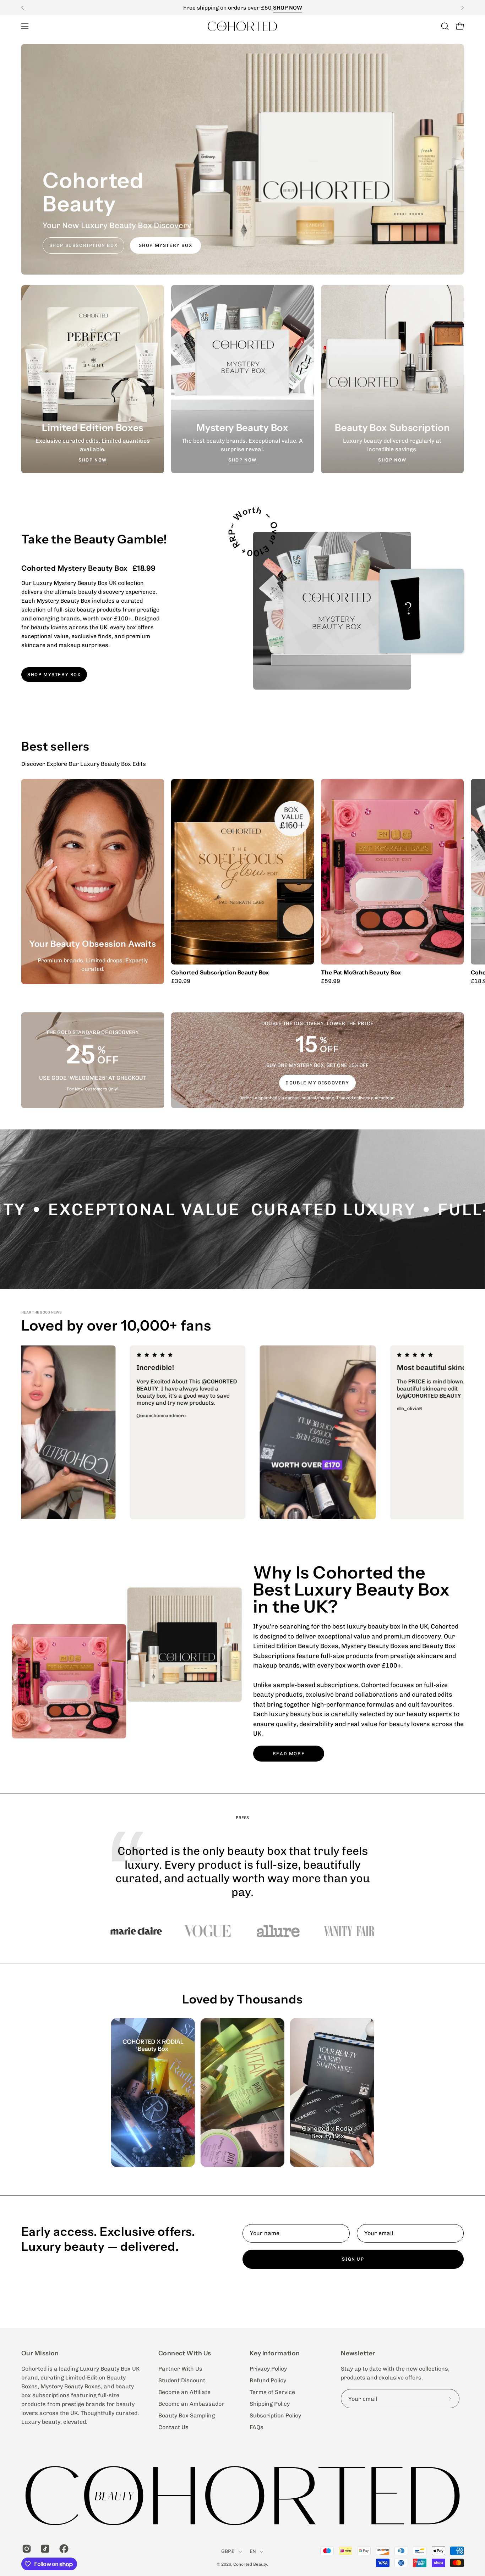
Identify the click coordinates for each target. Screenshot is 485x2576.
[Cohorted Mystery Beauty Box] (332, 611)
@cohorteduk (130, 1389)
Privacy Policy (268, 2369)
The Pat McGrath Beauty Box (361, 973)
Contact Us (173, 2427)
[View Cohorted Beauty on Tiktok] (44, 2549)
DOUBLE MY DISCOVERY (317, 1083)
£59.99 (331, 981)
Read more (289, 1754)
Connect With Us (185, 2353)
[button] (445, 26)
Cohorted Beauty (250, 2564)
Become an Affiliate (184, 2392)
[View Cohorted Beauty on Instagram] (26, 2549)
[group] (243, 8)
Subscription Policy (275, 2415)
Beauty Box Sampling (187, 2415)
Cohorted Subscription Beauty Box (220, 973)
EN (253, 2551)
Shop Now (93, 460)
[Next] (462, 8)
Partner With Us (180, 2369)
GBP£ (228, 2551)
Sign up (353, 2259)
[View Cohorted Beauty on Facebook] (63, 2549)
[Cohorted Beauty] (243, 26)
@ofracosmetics (176, 1389)
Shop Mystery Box (165, 245)
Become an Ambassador (191, 2404)
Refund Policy (268, 2380)
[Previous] (23, 8)
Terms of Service (272, 2392)
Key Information (275, 2353)
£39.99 (181, 981)
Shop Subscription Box (84, 245)
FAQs (257, 2427)
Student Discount (182, 2380)
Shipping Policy (270, 2404)
